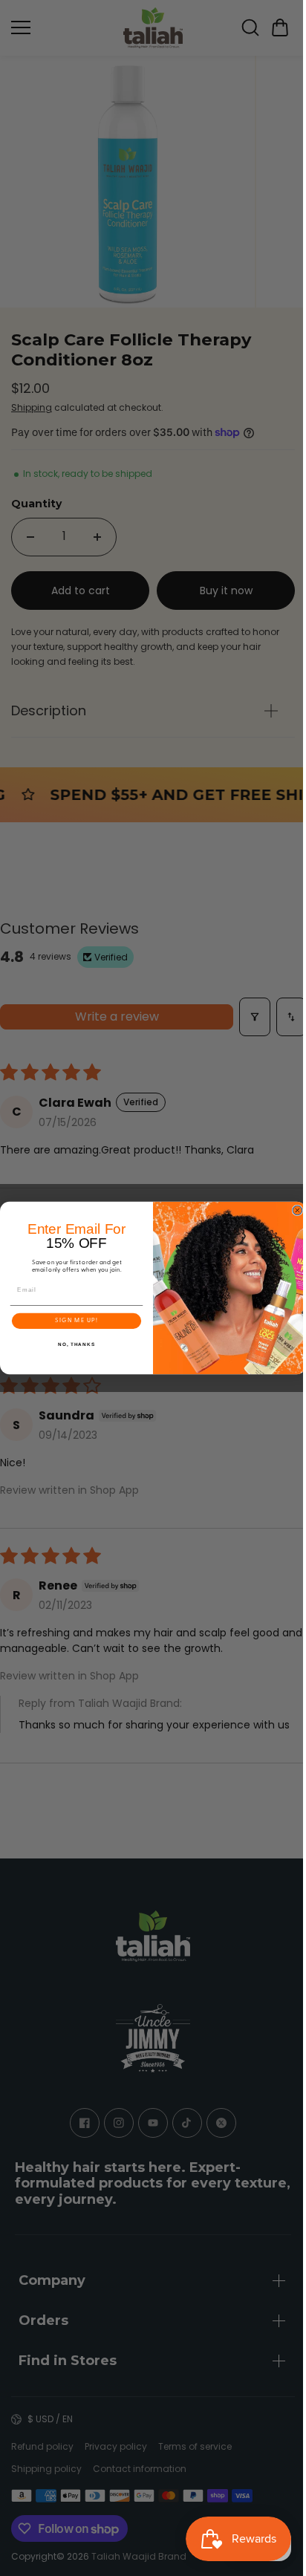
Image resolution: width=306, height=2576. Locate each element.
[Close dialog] (294, 1210)
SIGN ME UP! (73, 1321)
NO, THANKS (73, 1345)
